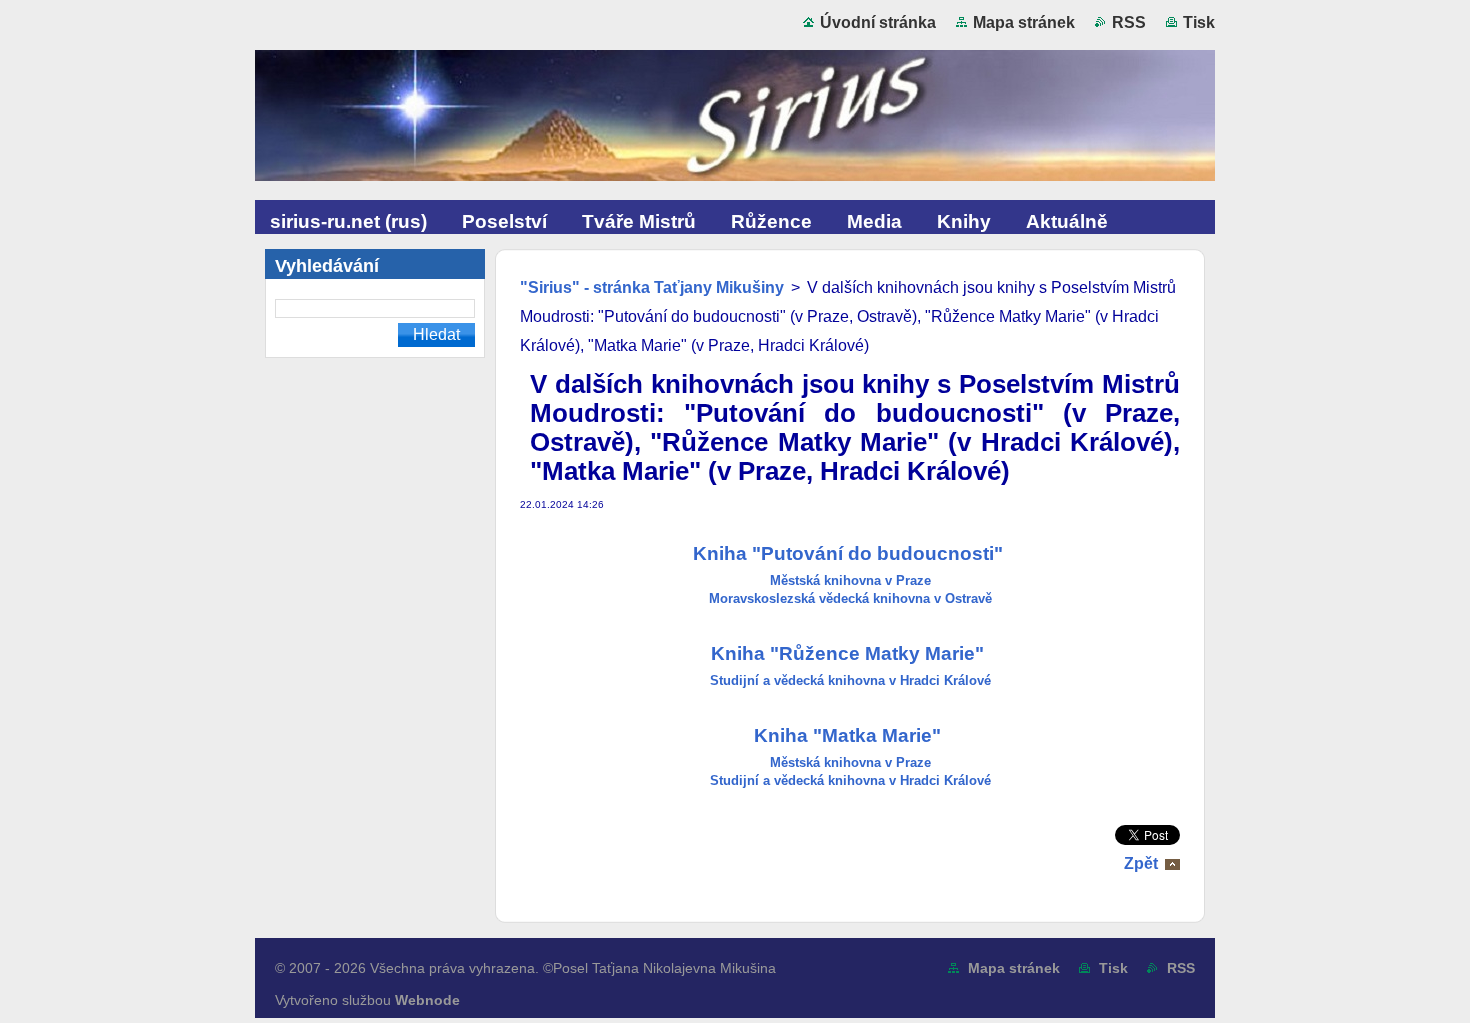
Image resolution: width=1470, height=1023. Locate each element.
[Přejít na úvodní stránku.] (735, 120)
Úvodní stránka (878, 22)
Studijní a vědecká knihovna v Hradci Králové (850, 680)
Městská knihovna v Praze (850, 580)
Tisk (1199, 22)
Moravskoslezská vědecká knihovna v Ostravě (850, 598)
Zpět (1141, 863)
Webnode (427, 1000)
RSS (1129, 22)
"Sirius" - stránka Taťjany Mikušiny (652, 287)
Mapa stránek (1024, 22)
